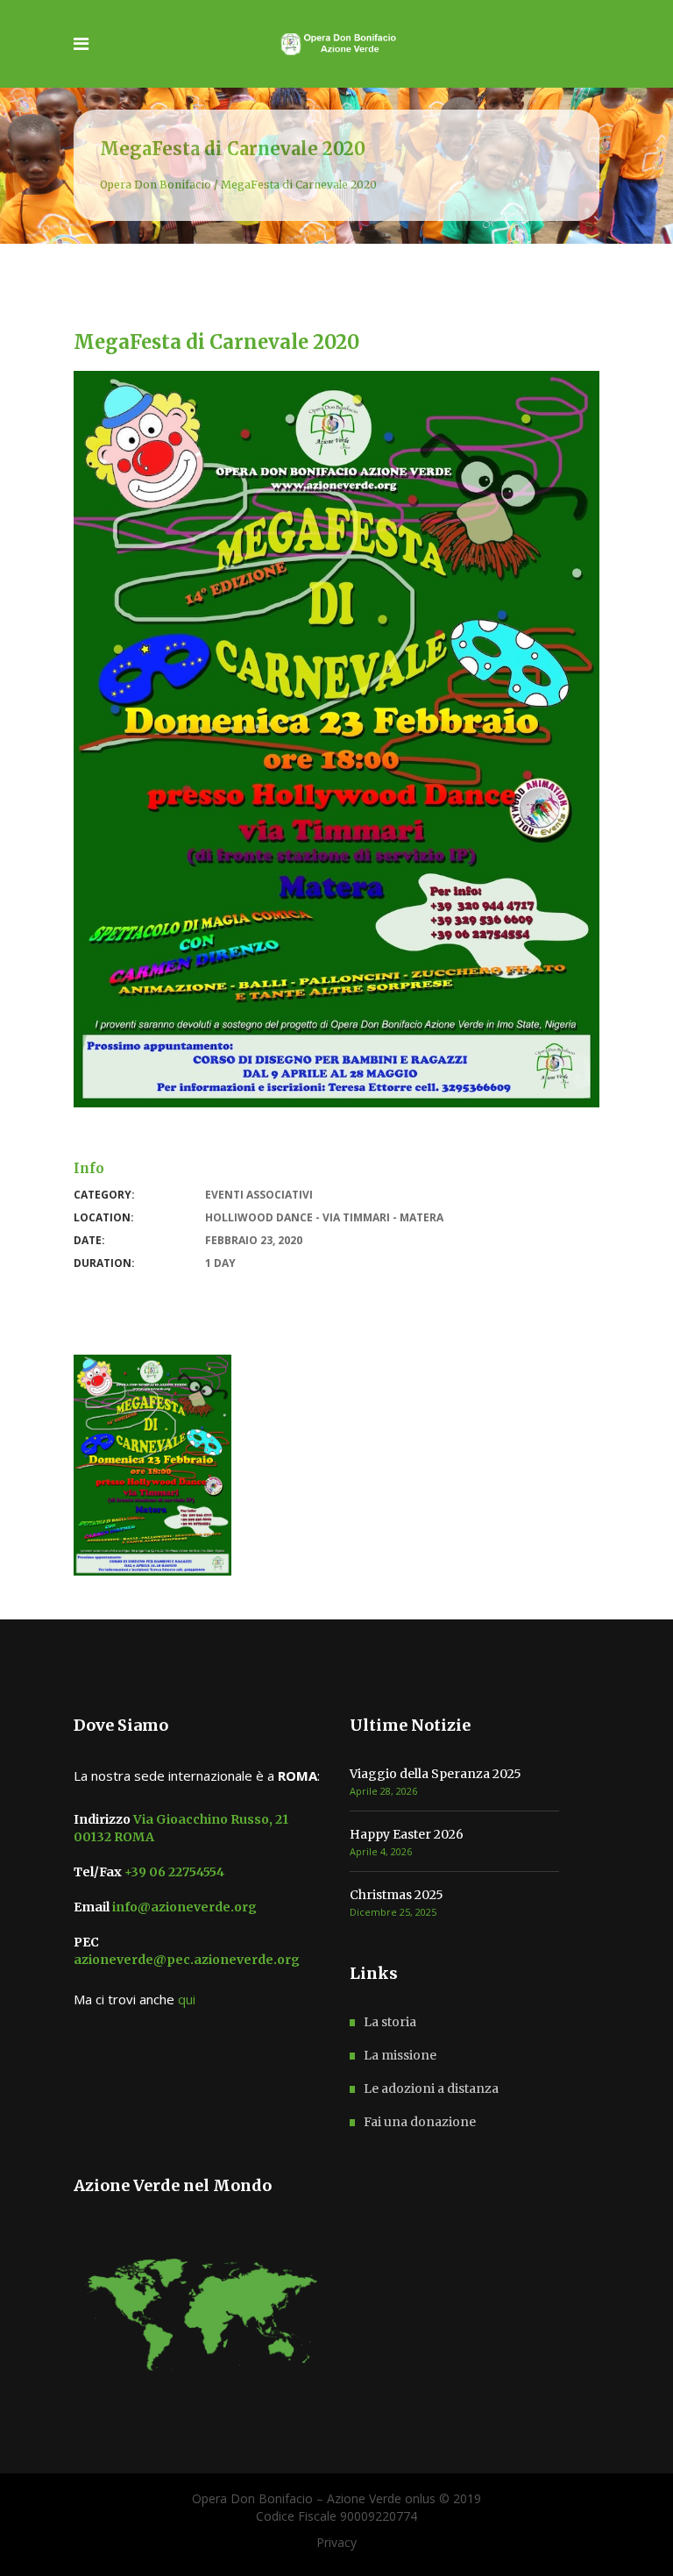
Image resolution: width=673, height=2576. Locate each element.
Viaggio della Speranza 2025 (436, 1774)
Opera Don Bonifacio (156, 185)
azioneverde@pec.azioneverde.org (187, 1960)
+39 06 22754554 (173, 1872)
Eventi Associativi (259, 1195)
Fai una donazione (420, 2122)
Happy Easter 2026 (407, 1834)
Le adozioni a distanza (431, 2089)
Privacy (336, 2542)
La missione (400, 2055)
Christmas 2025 (397, 1895)
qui (187, 1999)
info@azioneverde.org (183, 1907)
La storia (390, 2022)
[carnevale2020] (152, 1465)
